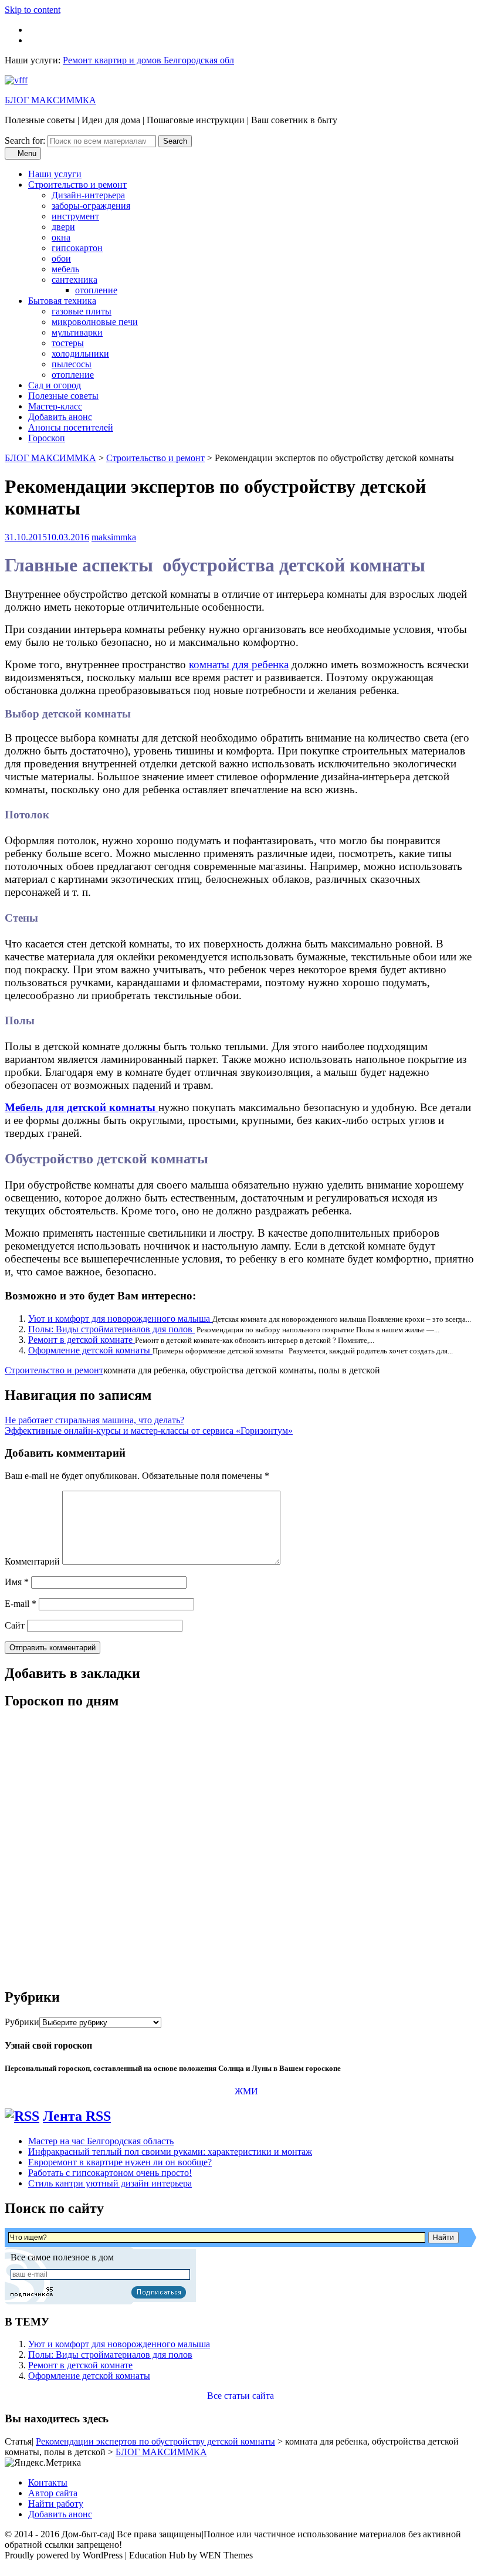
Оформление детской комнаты (90, 1350)
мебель (65, 269)
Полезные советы (63, 396)
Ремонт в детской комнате (82, 1340)
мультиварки (77, 332)
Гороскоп (47, 438)
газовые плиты (82, 311)
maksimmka (114, 537)
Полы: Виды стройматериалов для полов (111, 1329)
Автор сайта (53, 2493)
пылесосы (72, 364)
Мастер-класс (55, 406)
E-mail (21, 1604)
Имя (17, 1582)
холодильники (80, 353)
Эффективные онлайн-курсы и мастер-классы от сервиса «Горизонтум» (149, 1431)
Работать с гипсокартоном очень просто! (110, 2173)
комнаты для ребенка (239, 664)
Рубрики (22, 2022)
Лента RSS (77, 2116)
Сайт (15, 1625)
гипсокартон (77, 248)
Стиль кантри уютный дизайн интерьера (110, 2183)
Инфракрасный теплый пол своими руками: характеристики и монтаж (170, 2152)
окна (61, 237)
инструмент (75, 216)
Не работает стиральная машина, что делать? (94, 1420)
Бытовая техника (62, 301)
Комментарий (32, 1561)
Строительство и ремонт (77, 185)
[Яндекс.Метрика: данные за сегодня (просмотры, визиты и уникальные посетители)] (43, 2463)
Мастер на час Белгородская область (101, 2141)
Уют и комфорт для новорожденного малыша (120, 1319)
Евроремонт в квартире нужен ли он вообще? (120, 2162)
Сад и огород (55, 385)
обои (61, 258)
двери (63, 227)
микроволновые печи (95, 322)
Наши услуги (55, 174)
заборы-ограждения (91, 206)
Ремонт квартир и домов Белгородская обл (148, 60)
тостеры (68, 343)
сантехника (74, 280)
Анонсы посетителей (71, 427)
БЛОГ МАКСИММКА (50, 100)
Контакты (48, 2482)
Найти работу (56, 2504)
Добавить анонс (60, 417)
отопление (96, 290)
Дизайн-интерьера (88, 195)
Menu (26, 153)
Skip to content (33, 10)
